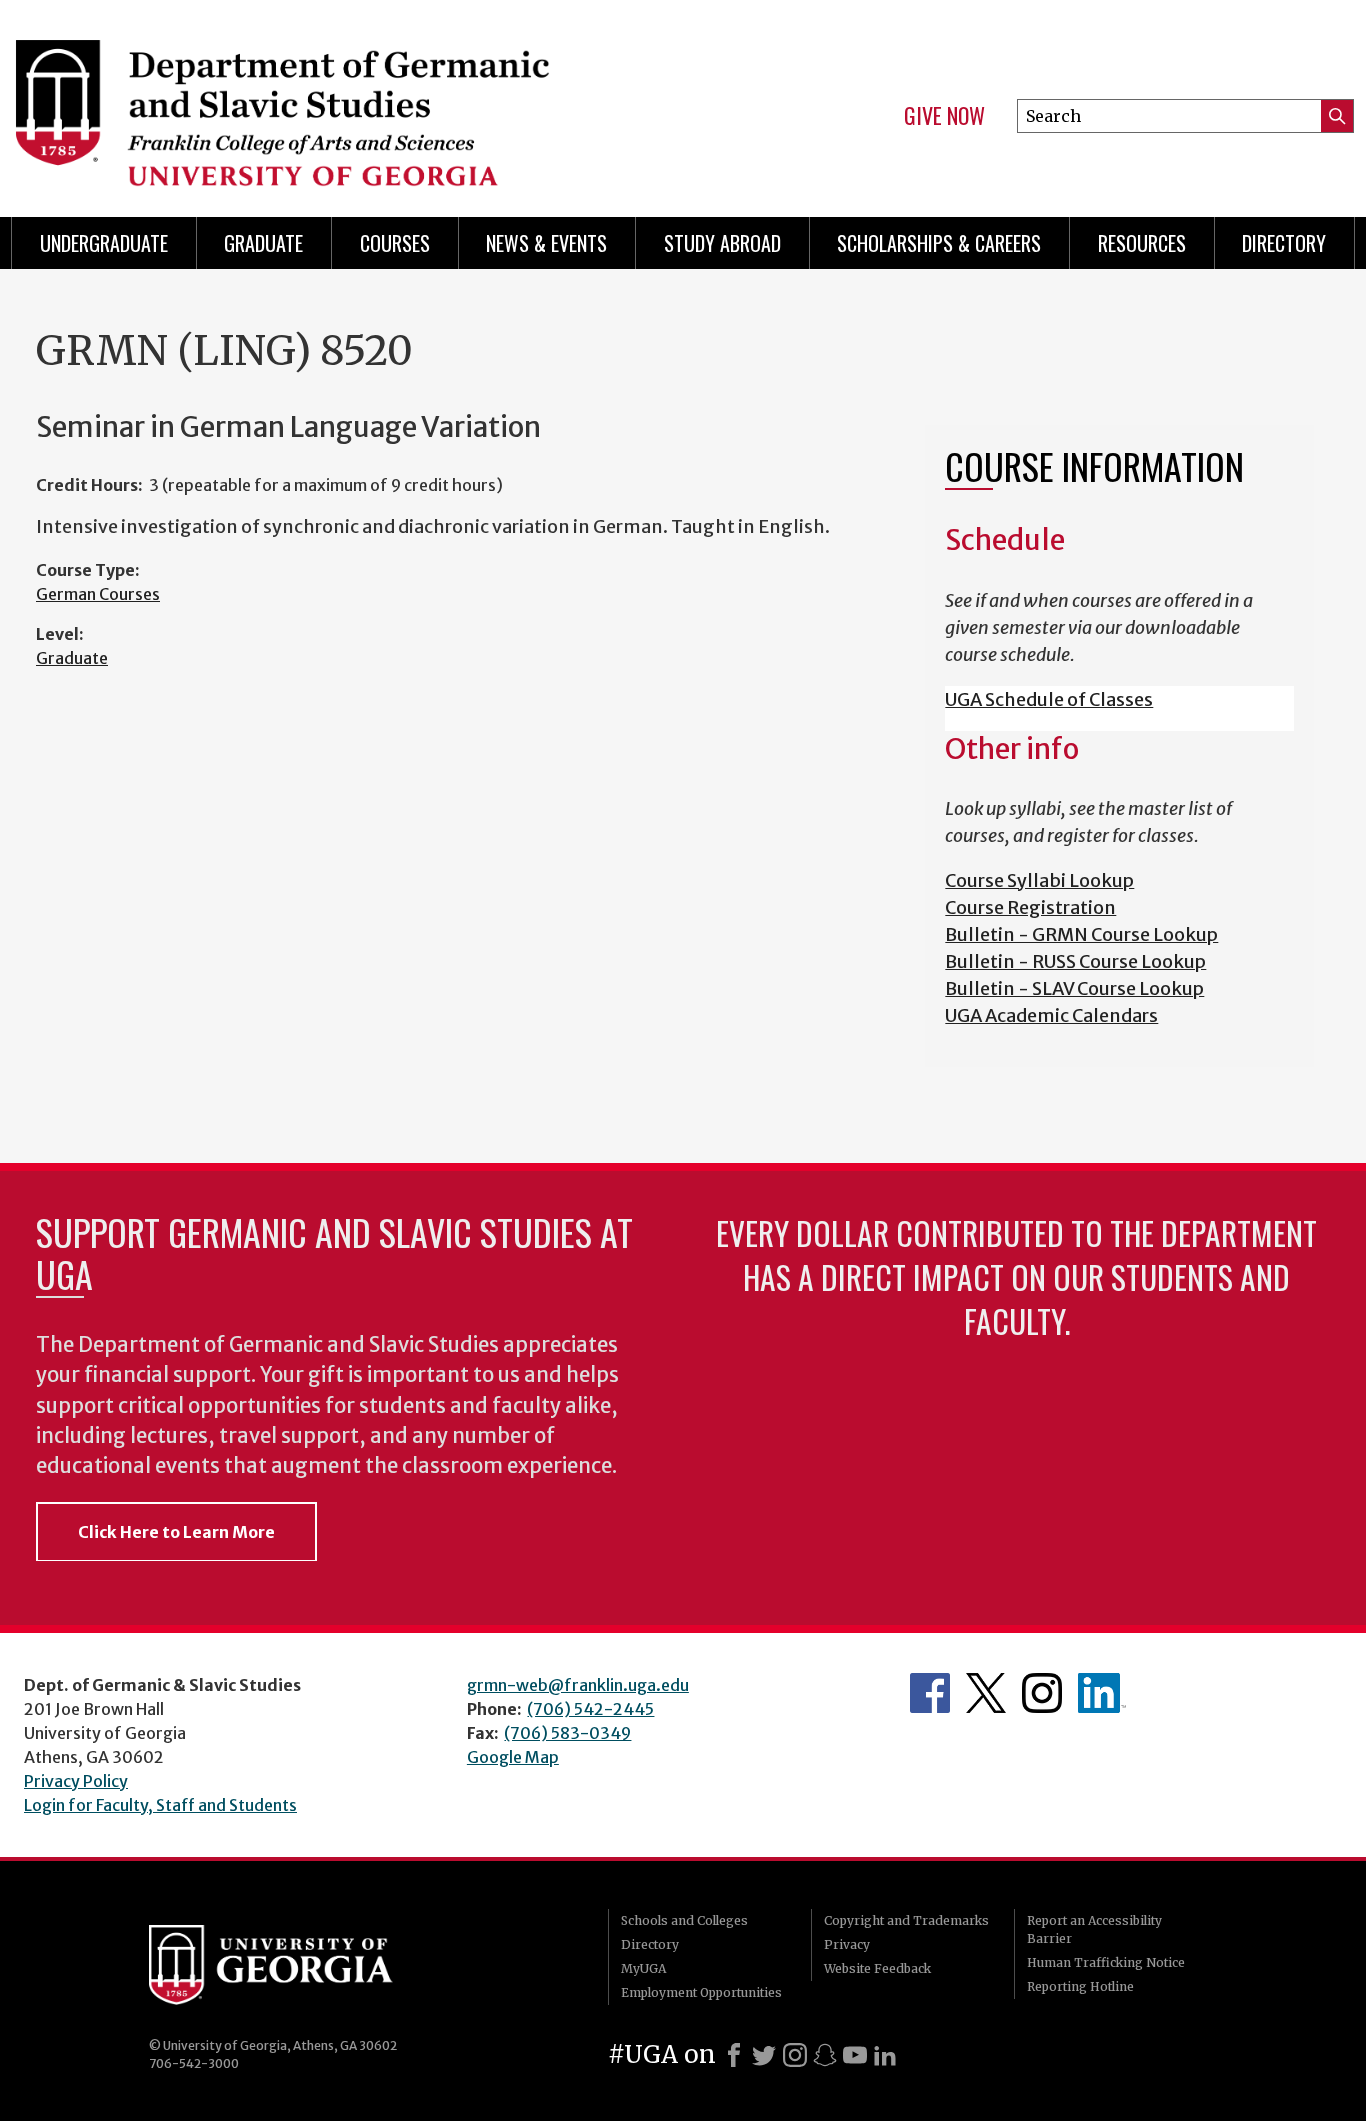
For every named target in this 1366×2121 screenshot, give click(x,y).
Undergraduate (104, 243)
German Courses (98, 594)
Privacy (847, 1944)
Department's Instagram (1042, 1693)
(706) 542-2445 (590, 1709)
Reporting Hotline (1080, 1986)
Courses (395, 243)
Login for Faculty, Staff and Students (160, 1805)
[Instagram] (795, 2055)
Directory (1284, 243)
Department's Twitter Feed (986, 1693)
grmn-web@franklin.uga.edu (578, 1685)
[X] (764, 2055)
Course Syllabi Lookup (1039, 880)
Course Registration (1030, 907)
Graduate (263, 243)
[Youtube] (855, 2055)
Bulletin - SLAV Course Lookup (1074, 988)
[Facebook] (734, 2055)
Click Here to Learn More (176, 1532)
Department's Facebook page (930, 1693)
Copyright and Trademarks (906, 1920)
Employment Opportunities (701, 1992)
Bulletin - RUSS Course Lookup (1075, 961)
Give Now (944, 116)
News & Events (546, 243)
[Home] (334, 100)
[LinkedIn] (885, 2055)
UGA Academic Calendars (1051, 1015)
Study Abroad (722, 243)
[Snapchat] (825, 2055)
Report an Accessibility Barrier (1094, 1929)
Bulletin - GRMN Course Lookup (1081, 934)
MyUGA (643, 1968)
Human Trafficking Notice (1106, 1962)
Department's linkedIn (1102, 1693)
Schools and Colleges (684, 1920)
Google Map (513, 1757)
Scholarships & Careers (939, 243)
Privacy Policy (76, 1781)
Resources (1142, 243)
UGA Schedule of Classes (1049, 699)
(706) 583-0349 (567, 1733)
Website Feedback (877, 1968)
